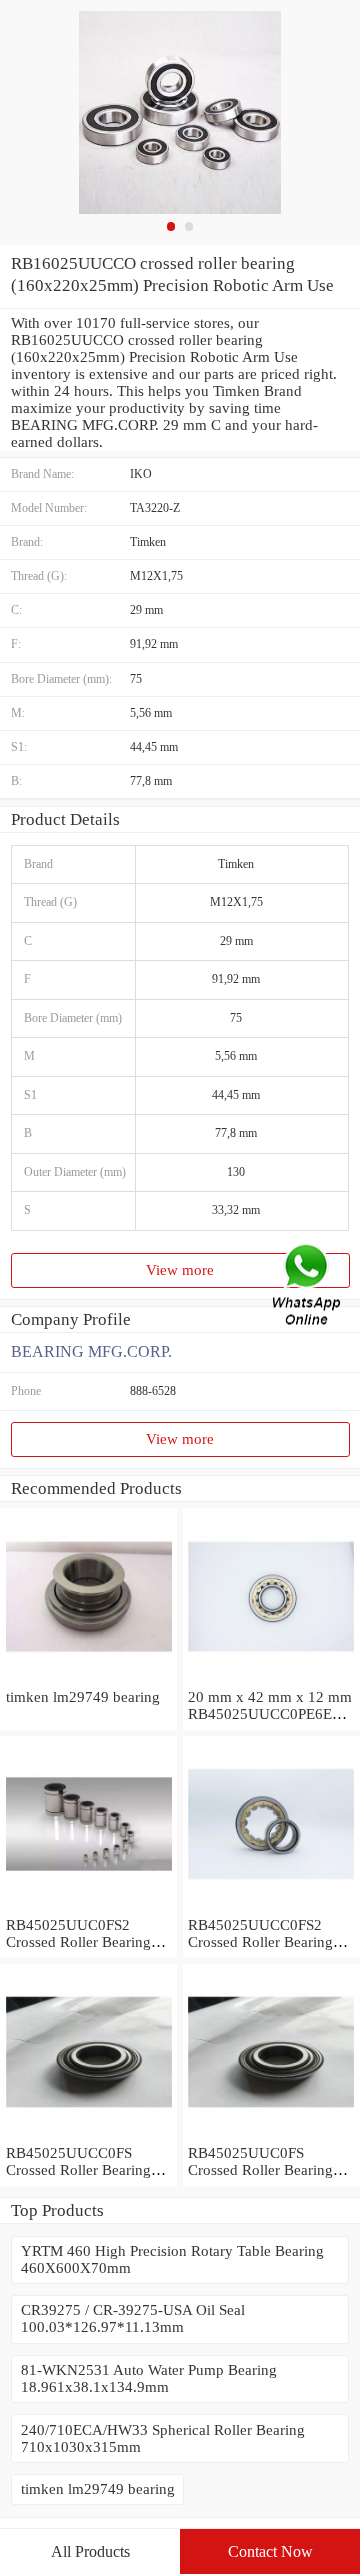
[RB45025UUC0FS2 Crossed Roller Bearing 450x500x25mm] (88, 1908)
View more (180, 1270)
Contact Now (270, 2551)
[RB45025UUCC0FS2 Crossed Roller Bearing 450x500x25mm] (271, 1908)
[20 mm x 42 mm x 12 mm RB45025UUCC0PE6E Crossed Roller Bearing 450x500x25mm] (271, 1680)
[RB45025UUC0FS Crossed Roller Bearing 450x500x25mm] (271, 2136)
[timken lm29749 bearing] (88, 1680)
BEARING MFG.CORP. (91, 1351)
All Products (90, 2551)
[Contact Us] (308, 1287)
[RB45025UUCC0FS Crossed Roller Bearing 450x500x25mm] (88, 2136)
